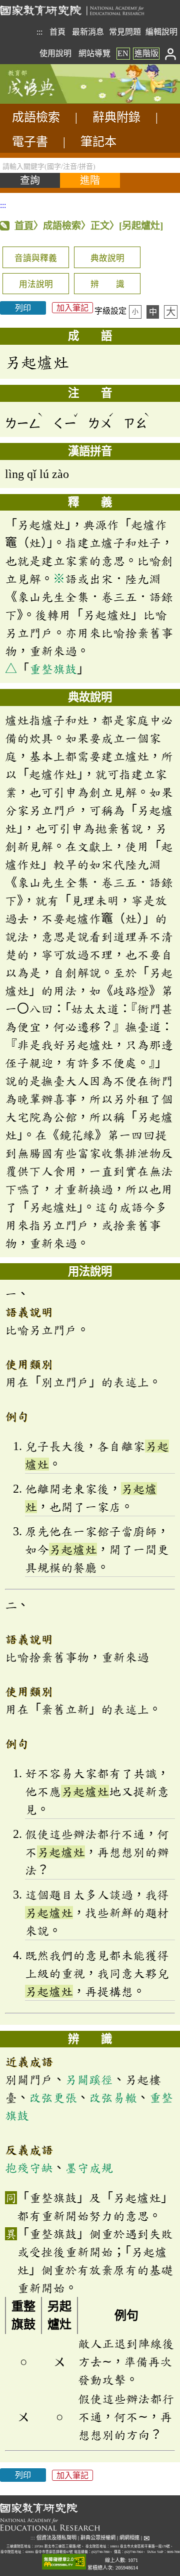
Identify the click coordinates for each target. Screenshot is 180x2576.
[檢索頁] (50, 101)
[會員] (171, 53)
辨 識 (107, 284)
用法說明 (36, 284)
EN (123, 53)
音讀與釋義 (36, 258)
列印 (23, 308)
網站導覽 (94, 53)
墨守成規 (89, 2168)
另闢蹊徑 (89, 2079)
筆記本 (98, 142)
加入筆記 (72, 308)
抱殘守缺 (29, 2168)
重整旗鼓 (53, 669)
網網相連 (129, 2538)
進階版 (146, 53)
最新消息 (88, 32)
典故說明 (107, 258)
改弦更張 (53, 2097)
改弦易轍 (113, 2097)
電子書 (30, 142)
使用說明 (55, 53)
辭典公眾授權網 (98, 2538)
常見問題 (125, 32)
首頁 (57, 32)
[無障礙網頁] (64, 2562)
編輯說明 (161, 32)
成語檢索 (36, 117)
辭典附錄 (116, 117)
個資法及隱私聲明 (56, 2538)
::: (39, 32)
